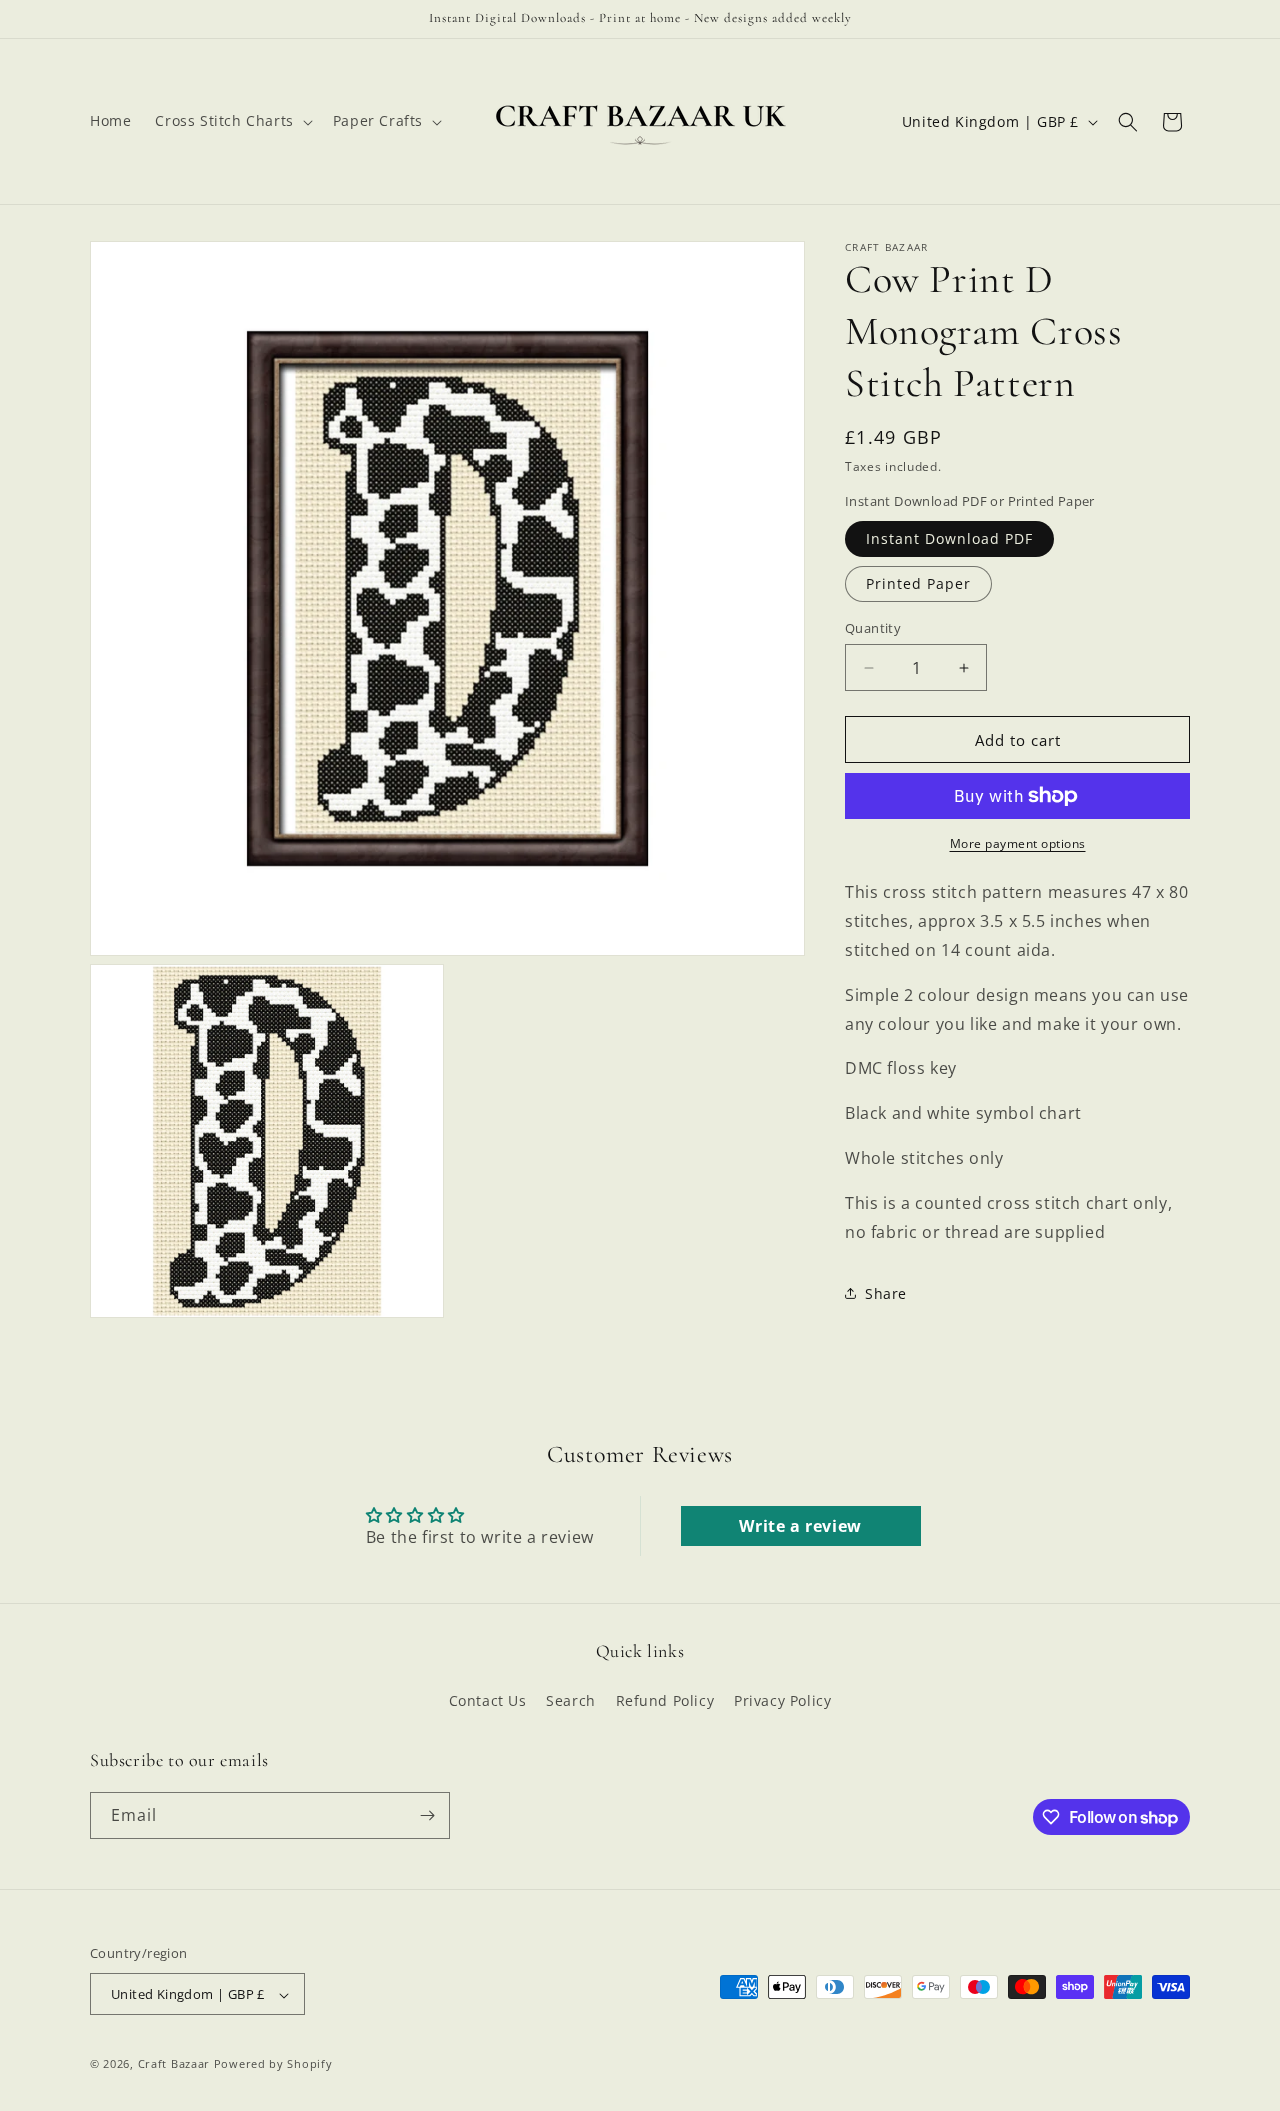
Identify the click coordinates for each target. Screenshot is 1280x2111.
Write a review (800, 1525)
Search (571, 1701)
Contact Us (488, 1701)
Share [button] (886, 1293)
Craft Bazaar (174, 2064)
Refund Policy (665, 1701)
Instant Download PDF (949, 538)
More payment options (1018, 843)
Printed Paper (918, 583)
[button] (231, 121)
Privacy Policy (782, 1701)
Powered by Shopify (273, 2064)
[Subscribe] (427, 1815)
